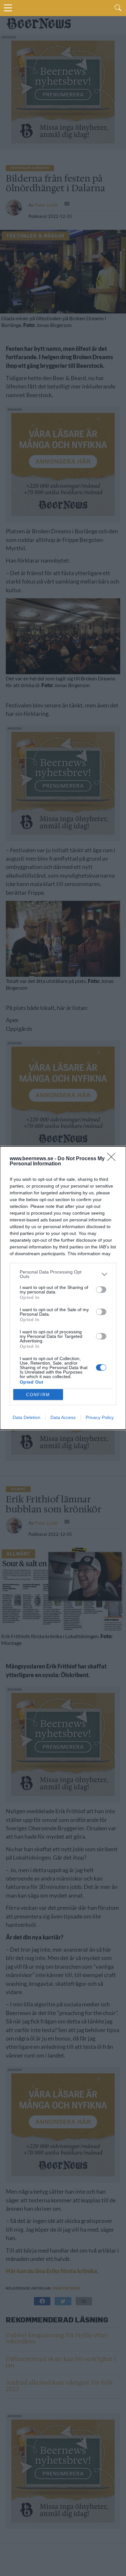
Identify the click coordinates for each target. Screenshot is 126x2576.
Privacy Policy (100, 1417)
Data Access (63, 1417)
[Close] (113, 1159)
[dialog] (63, 1288)
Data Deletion (26, 1417)
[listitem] (63, 1274)
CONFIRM (38, 1395)
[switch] (101, 1290)
